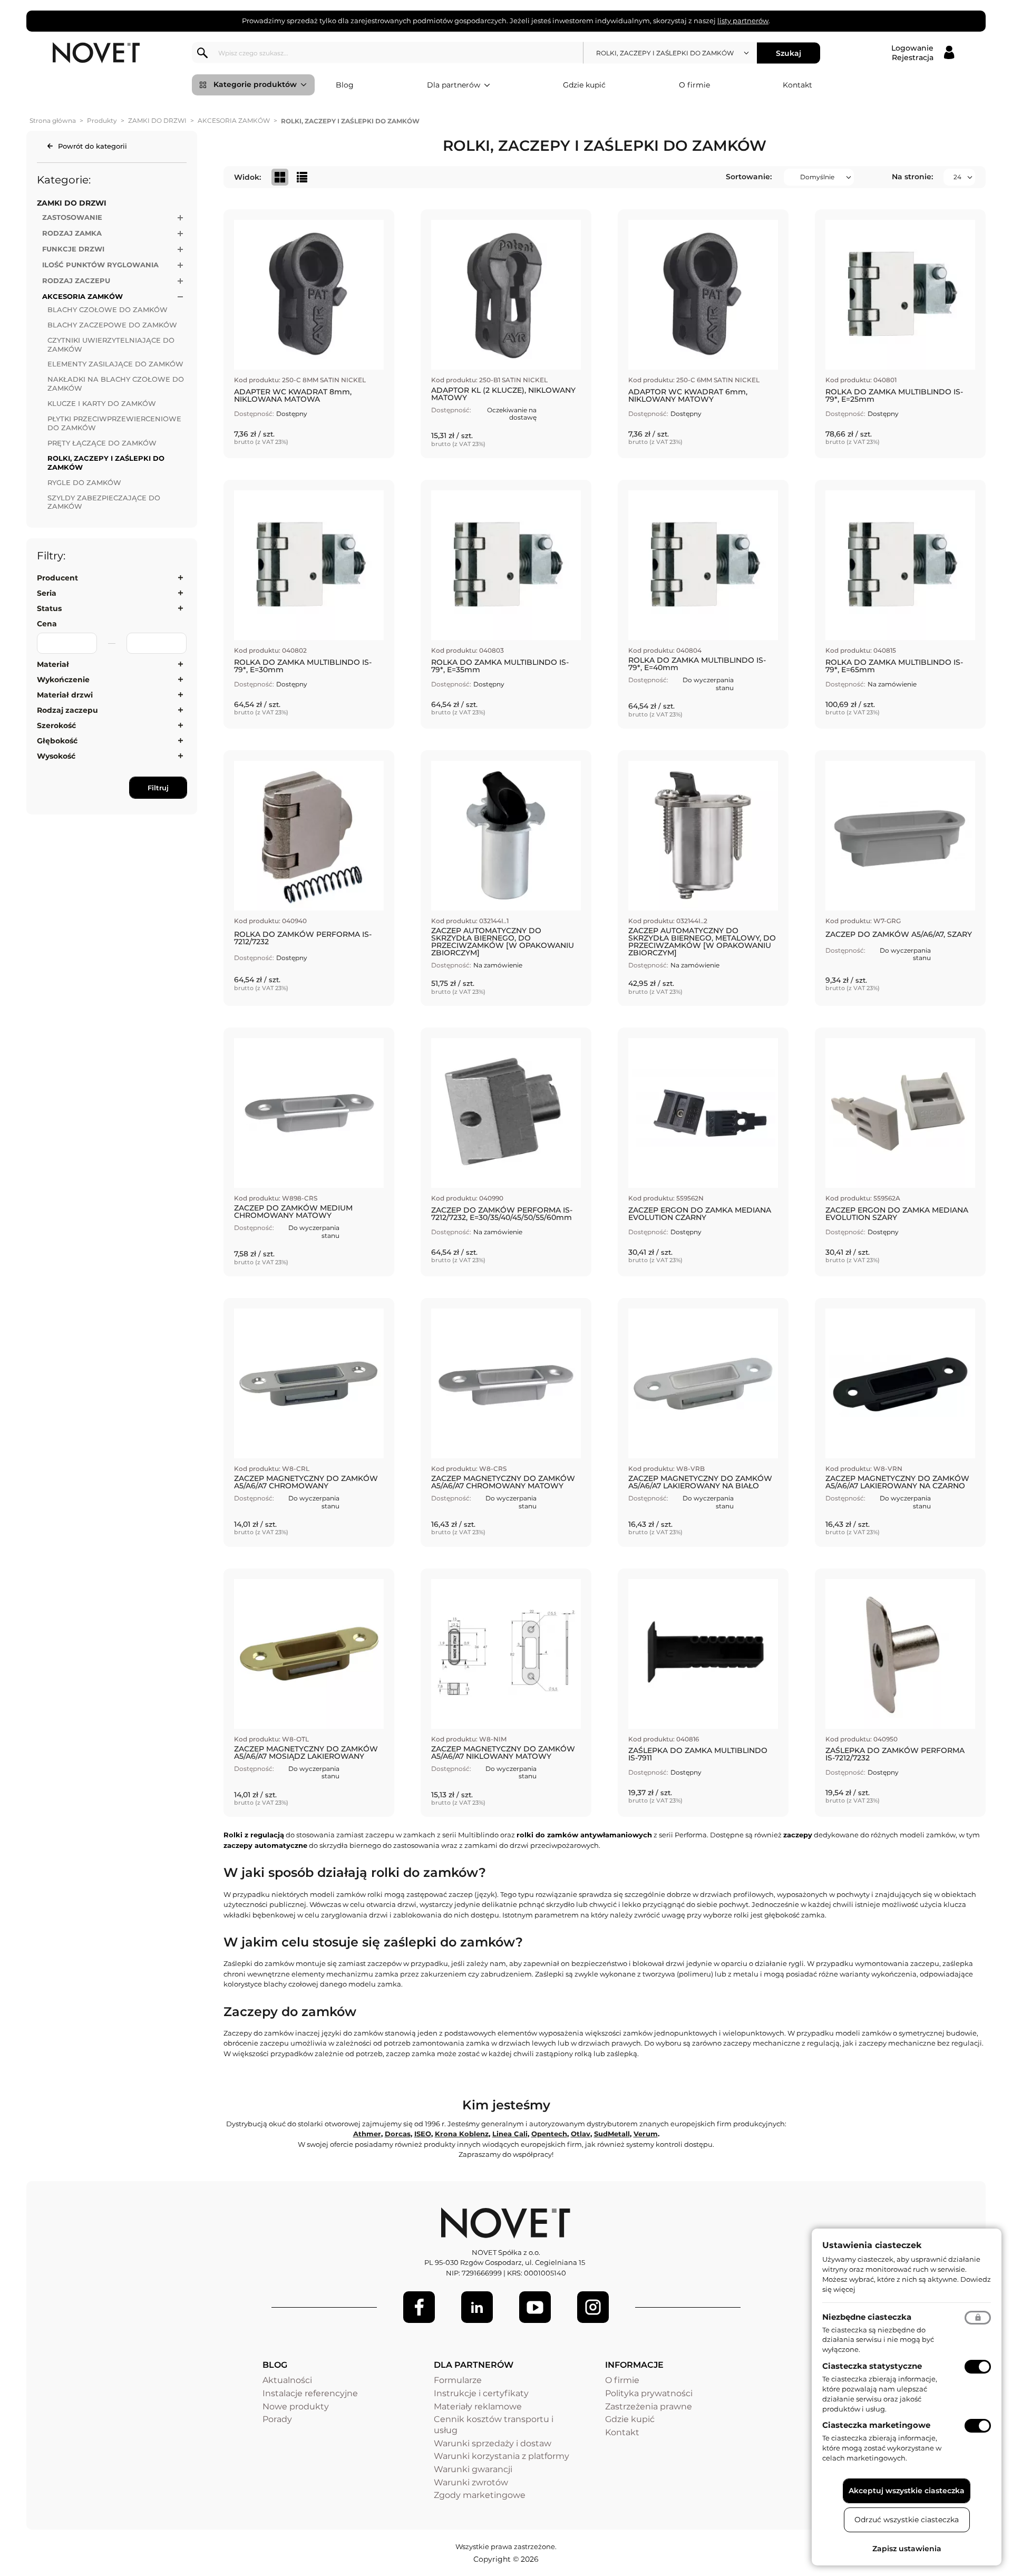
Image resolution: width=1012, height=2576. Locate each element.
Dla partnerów (454, 85)
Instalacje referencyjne (310, 2393)
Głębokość (57, 741)
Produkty (102, 120)
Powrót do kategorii (93, 146)
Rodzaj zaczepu (67, 710)
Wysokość (56, 756)
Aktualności (287, 2380)
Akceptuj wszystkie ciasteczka (907, 2491)
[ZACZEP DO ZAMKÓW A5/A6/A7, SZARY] (900, 878)
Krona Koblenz (462, 2134)
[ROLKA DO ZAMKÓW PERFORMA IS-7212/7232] (309, 878)
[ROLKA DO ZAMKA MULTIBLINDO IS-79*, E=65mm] (900, 604)
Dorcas (398, 2134)
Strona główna (53, 120)
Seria (47, 593)
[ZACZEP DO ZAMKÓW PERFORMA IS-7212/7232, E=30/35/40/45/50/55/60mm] (506, 1152)
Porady (277, 2419)
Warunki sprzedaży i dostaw (493, 2443)
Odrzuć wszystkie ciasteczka (907, 2520)
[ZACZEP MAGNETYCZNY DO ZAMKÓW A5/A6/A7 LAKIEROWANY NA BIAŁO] (703, 1422)
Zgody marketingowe (480, 2495)
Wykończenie (63, 680)
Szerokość (56, 725)
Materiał (53, 664)
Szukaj (789, 53)
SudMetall (612, 2134)
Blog (345, 85)
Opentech (549, 2134)
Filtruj (158, 788)
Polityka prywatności (649, 2393)
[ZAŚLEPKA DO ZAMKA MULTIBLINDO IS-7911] (703, 1693)
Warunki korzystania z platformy (502, 2456)
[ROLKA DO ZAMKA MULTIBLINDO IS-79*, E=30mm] (309, 604)
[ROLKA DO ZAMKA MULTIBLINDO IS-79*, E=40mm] (703, 604)
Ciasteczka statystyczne (872, 2366)
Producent (57, 578)
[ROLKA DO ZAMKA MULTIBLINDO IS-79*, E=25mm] (900, 334)
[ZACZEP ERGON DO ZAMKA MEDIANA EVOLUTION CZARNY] (703, 1152)
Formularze (458, 2380)
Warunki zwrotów (471, 2482)
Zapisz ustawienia (907, 2549)
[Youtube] (535, 2307)
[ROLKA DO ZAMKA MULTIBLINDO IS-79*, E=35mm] (506, 604)
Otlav (581, 2134)
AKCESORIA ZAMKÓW (234, 120)
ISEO (423, 2134)
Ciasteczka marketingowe (876, 2425)
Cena (47, 624)
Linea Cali (510, 2134)
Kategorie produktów (255, 84)
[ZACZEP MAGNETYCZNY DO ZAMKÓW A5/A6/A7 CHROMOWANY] (309, 1422)
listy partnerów (743, 21)
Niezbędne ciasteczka (867, 2317)
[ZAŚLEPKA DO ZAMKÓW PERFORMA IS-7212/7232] (900, 1693)
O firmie (694, 85)
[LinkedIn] (477, 2307)
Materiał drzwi (65, 695)
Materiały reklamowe (478, 2406)
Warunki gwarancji (473, 2469)
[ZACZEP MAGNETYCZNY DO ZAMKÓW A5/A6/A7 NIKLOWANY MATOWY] (506, 1693)
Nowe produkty (296, 2406)
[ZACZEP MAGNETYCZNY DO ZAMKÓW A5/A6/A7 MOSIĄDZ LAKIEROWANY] (309, 1693)
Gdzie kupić (584, 85)
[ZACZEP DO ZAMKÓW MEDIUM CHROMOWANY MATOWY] (309, 1152)
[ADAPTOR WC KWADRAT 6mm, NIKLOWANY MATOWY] (703, 334)
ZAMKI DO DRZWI (157, 120)
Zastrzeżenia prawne (649, 2406)
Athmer (367, 2134)
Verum (646, 2134)
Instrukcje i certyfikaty (481, 2393)
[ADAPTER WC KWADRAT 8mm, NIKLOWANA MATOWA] (309, 334)
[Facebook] (419, 2307)
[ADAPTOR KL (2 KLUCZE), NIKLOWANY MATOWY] (506, 334)
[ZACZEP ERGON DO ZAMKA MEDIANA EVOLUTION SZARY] (900, 1152)
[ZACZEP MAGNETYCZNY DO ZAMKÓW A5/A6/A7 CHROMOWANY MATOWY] (506, 1422)
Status (49, 608)
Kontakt (797, 85)
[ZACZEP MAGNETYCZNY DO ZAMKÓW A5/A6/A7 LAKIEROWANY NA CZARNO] (900, 1422)
